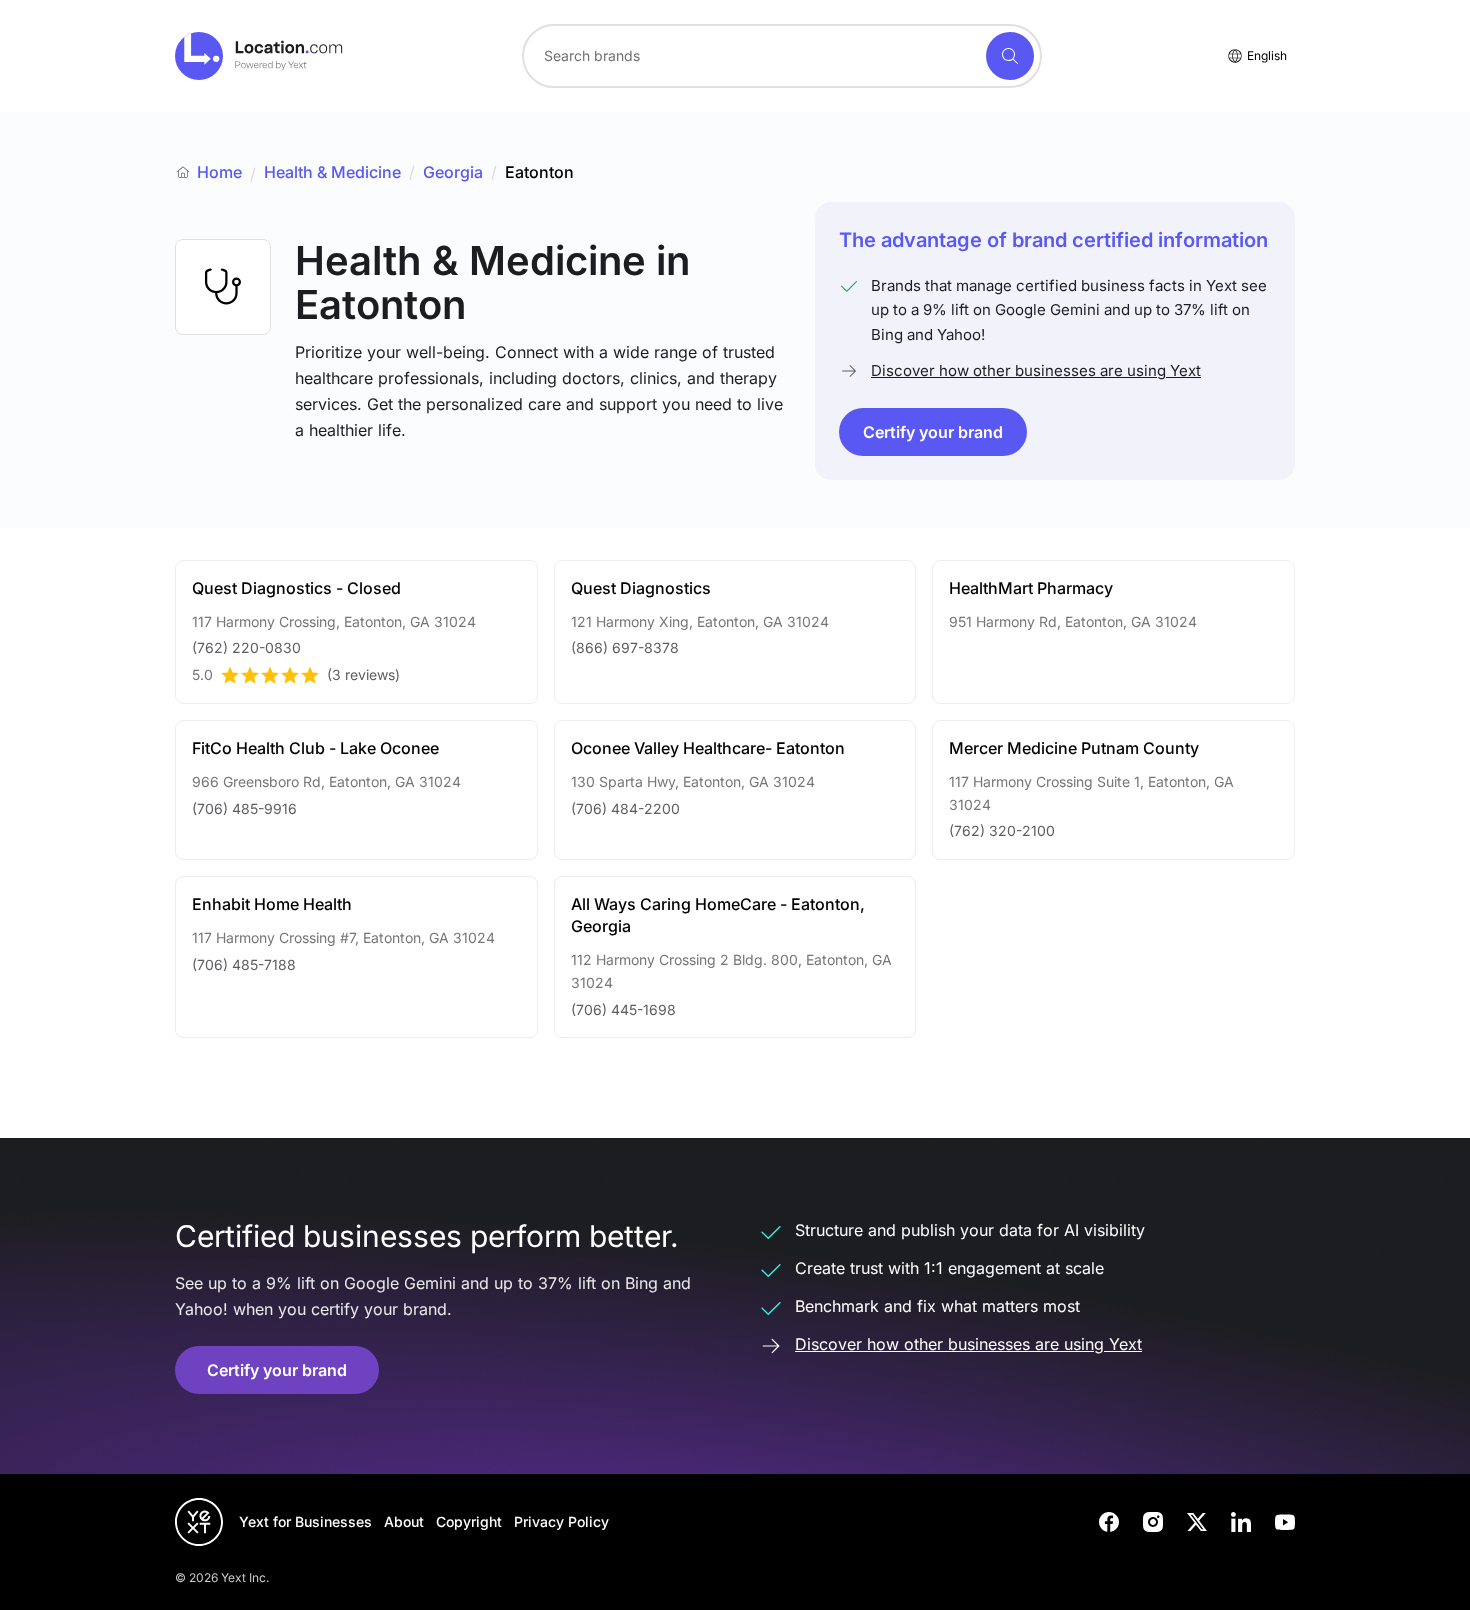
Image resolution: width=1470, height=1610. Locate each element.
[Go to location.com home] (259, 56)
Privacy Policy (561, 1521)
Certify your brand (933, 432)
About (404, 1521)
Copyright (469, 1521)
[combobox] (782, 56)
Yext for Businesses (305, 1521)
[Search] (1010, 56)
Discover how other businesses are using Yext (1036, 370)
